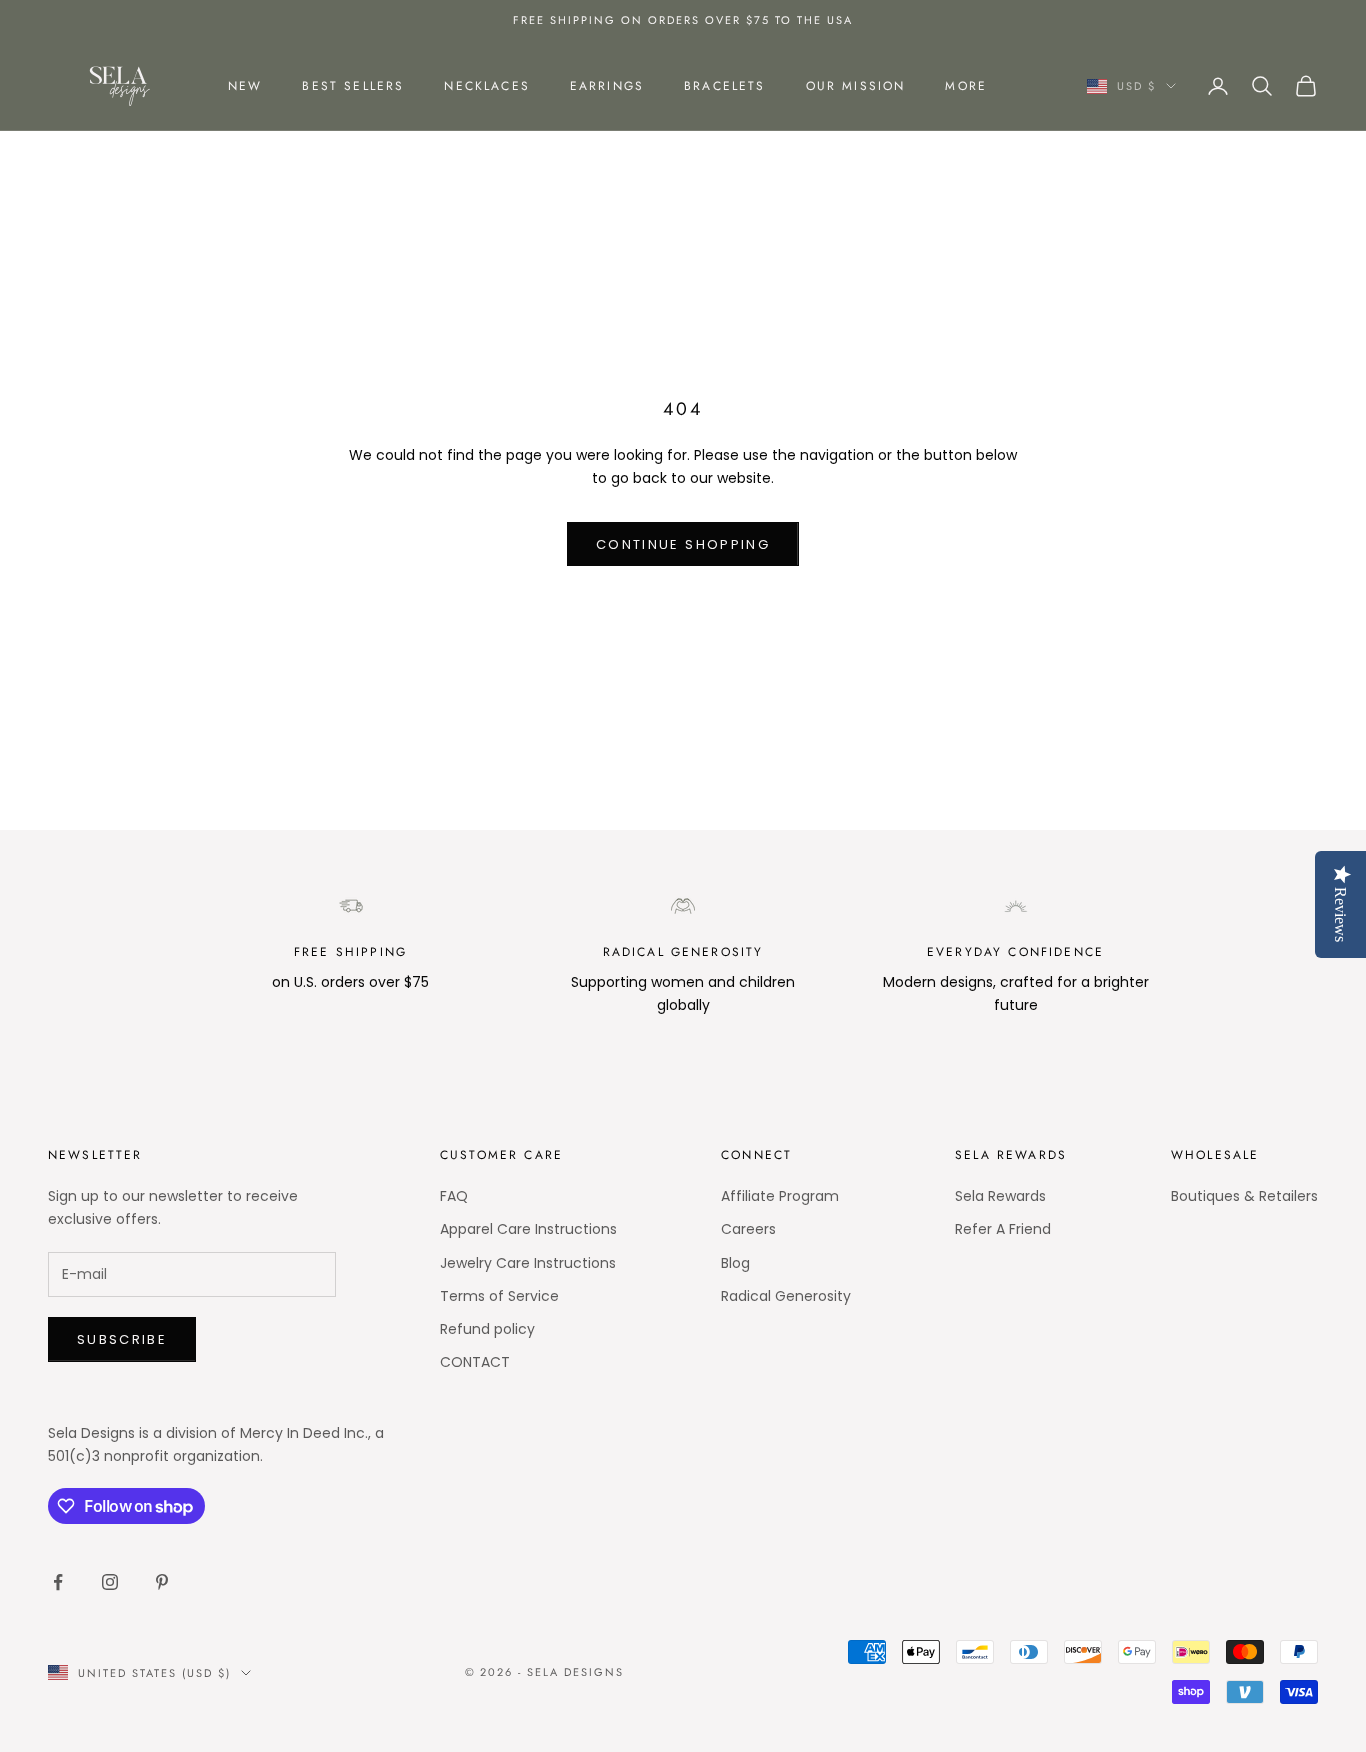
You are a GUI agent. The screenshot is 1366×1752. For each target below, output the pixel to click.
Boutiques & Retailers (1244, 1196)
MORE (966, 86)
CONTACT (475, 1362)
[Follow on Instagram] (110, 1582)
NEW (245, 86)
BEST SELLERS (353, 86)
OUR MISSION (856, 86)
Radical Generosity (786, 1296)
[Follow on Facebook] (58, 1582)
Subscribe (122, 1339)
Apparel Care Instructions (528, 1229)
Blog (735, 1263)
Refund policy (487, 1329)
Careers (748, 1229)
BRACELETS (724, 86)
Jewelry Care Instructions (528, 1263)
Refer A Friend (1003, 1229)
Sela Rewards (1000, 1196)
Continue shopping (683, 544)
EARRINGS (607, 86)
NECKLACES (486, 86)
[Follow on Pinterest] (162, 1582)
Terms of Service (499, 1296)
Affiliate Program (780, 1196)
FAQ (454, 1196)
